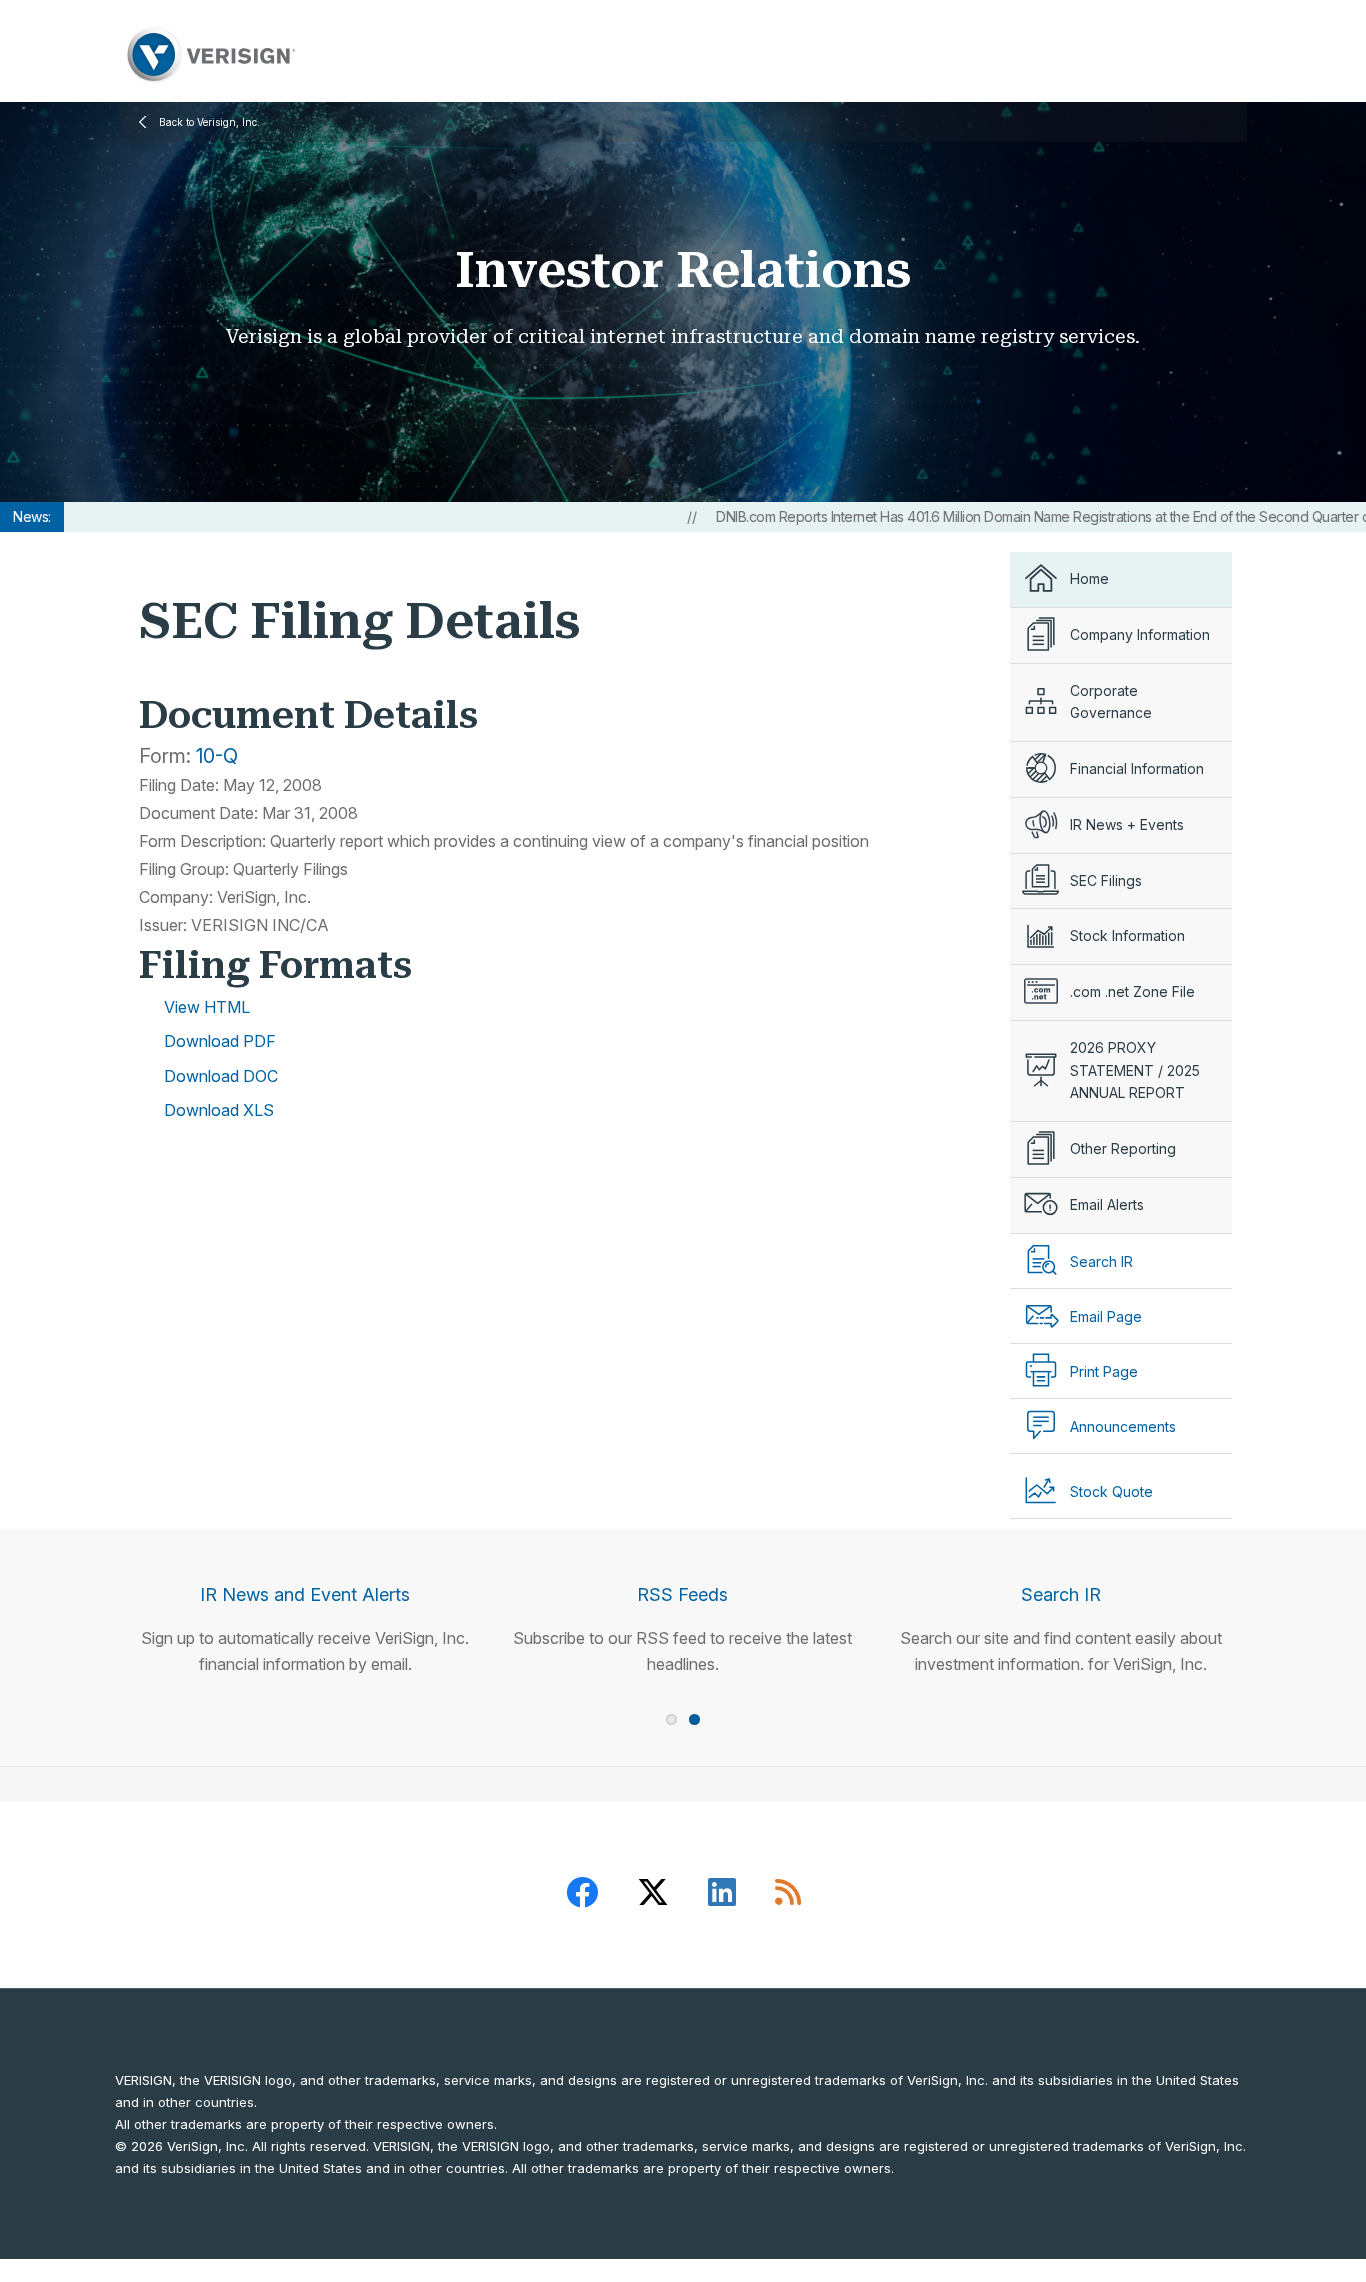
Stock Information (1127, 935)
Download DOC (221, 1076)
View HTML (207, 1007)
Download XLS (219, 1110)
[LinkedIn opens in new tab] (722, 1895)
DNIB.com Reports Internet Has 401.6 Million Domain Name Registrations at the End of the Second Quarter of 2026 (1004, 516)
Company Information (1140, 634)
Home (1089, 578)
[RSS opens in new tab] (788, 1895)
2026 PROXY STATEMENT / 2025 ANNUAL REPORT (1135, 1070)
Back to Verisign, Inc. (209, 122)
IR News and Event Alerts (305, 1594)
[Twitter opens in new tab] (653, 1895)
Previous (88, 1578)
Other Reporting (1123, 1148)
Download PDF (220, 1041)
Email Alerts (1107, 1204)
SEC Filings (1106, 880)
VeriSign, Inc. (209, 54)
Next (1278, 1578)
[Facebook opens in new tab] (582, 1895)
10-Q (217, 756)
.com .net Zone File (1132, 991)
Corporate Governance (1111, 702)
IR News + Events (1127, 824)
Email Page (1106, 1316)
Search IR (1061, 1594)
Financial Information (1137, 768)
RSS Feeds (682, 1594)
